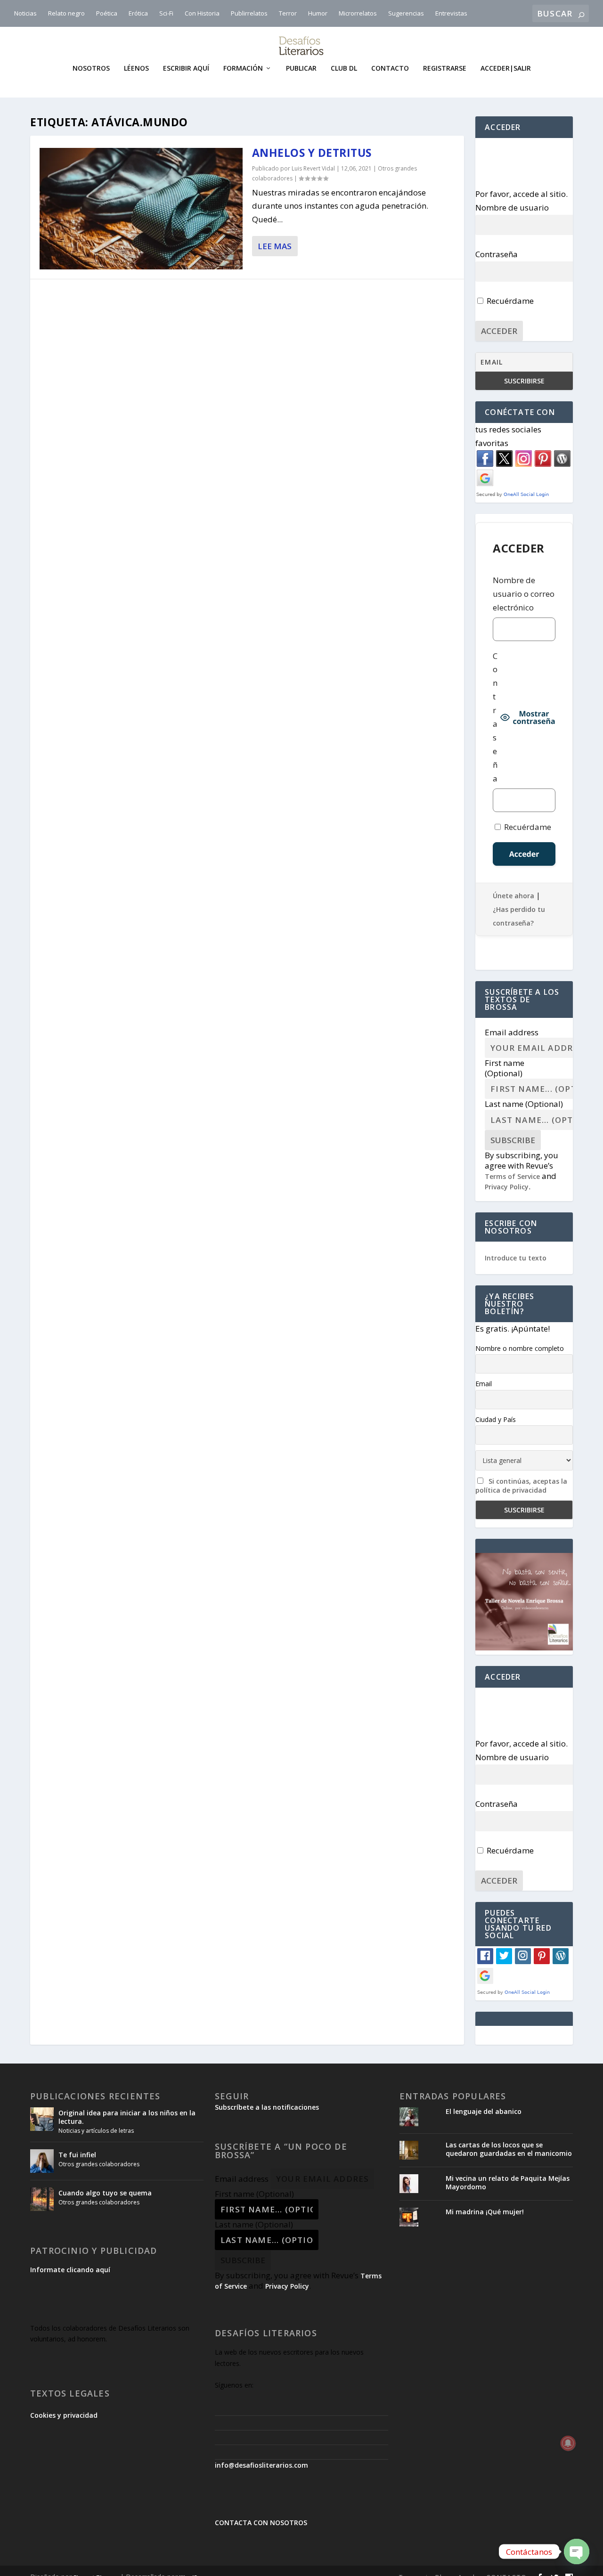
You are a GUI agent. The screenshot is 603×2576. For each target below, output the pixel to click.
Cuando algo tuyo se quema (105, 2193)
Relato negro (66, 13)
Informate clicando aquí (70, 2270)
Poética (107, 13)
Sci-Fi (166, 13)
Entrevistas (451, 13)
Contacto (390, 69)
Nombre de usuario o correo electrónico (524, 594)
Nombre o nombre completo (520, 1348)
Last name (524, 1104)
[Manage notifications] (568, 2443)
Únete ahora (513, 896)
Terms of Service (512, 1176)
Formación (243, 69)
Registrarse (445, 69)
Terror (288, 13)
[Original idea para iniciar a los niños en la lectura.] (42, 2119)
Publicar (301, 69)
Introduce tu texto (516, 1258)
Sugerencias (406, 13)
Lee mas (275, 246)
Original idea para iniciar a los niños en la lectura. (127, 2117)
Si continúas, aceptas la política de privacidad (521, 1486)
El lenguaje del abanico (484, 2111)
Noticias (25, 13)
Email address (512, 1032)
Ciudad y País (496, 1419)
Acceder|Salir (506, 69)
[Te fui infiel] (42, 2161)
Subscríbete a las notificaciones (267, 2107)
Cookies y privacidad (64, 2415)
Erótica (138, 13)
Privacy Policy (507, 1187)
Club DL (344, 69)
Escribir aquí (186, 69)
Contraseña (497, 254)
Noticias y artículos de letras (96, 2131)
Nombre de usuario (512, 207)
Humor (318, 13)
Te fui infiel (77, 2155)
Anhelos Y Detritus (312, 153)
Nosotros (91, 69)
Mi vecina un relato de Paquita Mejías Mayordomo (508, 2182)
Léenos (136, 69)
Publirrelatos (249, 13)
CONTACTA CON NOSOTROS (261, 2523)
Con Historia (202, 13)
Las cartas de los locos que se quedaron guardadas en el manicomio (509, 2149)
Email (484, 1384)
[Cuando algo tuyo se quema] (42, 2199)
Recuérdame (509, 301)
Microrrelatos (358, 13)
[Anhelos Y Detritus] (141, 209)
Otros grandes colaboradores (99, 2164)
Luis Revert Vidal (313, 168)
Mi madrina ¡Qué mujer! (485, 2212)
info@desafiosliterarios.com (261, 2465)
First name (505, 1068)
